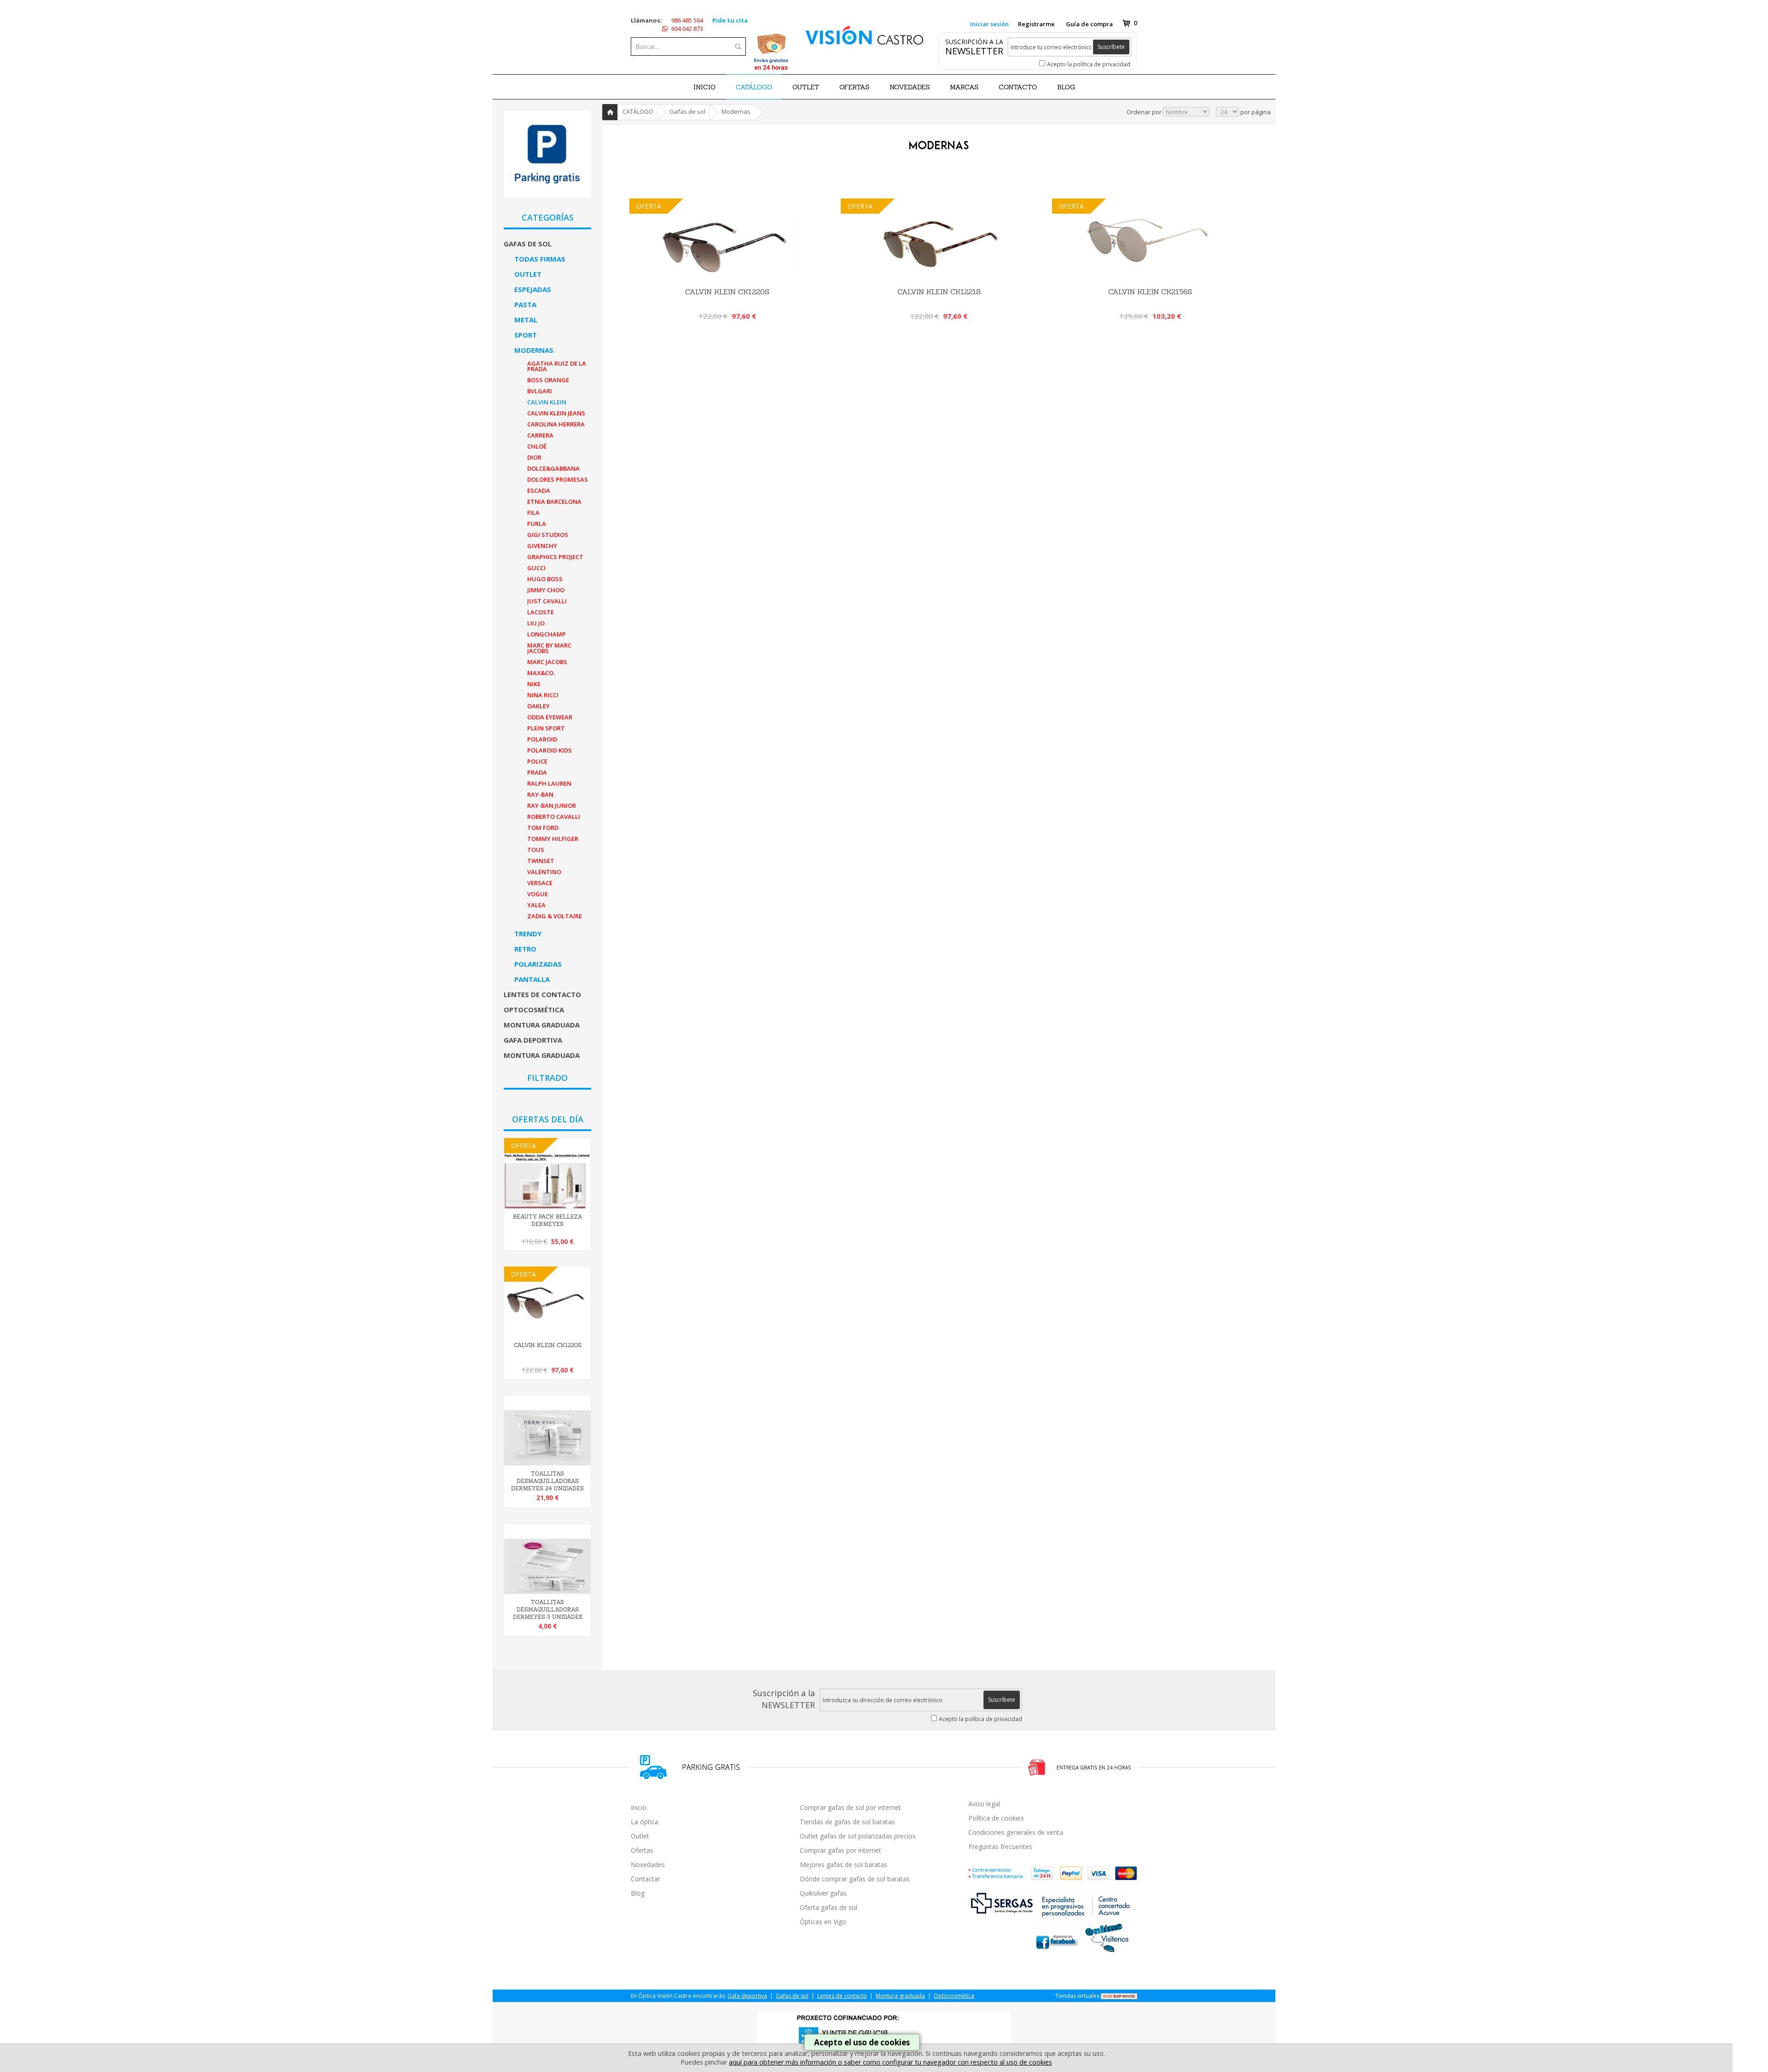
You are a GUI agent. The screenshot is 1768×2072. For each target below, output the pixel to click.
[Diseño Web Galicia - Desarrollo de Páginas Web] (1119, 1996)
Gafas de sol (528, 244)
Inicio (704, 87)
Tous (536, 850)
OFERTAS (854, 87)
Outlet (528, 274)
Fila (533, 513)
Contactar (646, 1879)
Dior (534, 457)
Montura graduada (542, 1025)
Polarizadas (538, 964)
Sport (526, 335)
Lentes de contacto (542, 994)
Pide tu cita (730, 20)
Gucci (536, 568)
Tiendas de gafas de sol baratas (847, 1822)
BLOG (1066, 87)
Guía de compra (1089, 24)
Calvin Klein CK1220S (548, 1345)
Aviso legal (984, 1804)
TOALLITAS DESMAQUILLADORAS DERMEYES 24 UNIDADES (547, 1481)
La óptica (645, 1822)
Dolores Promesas (558, 479)
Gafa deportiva (533, 1040)
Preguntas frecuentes (1000, 1847)
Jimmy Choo (546, 590)
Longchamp (547, 634)
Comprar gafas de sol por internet (850, 1807)
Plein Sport (546, 728)
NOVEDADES (910, 87)
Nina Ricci (543, 695)
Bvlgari (540, 391)
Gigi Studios (548, 535)
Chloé (537, 446)
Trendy (528, 934)
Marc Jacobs (547, 662)
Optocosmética (534, 1010)
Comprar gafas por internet (840, 1850)
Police (537, 761)
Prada (537, 772)
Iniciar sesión (989, 24)
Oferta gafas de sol (829, 1907)
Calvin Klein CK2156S (1150, 292)
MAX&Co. (541, 673)
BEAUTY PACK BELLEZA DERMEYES (548, 1220)
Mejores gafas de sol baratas (843, 1865)
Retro (525, 949)
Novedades (648, 1865)
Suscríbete (1111, 47)
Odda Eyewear (550, 717)
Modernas (534, 350)
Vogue (538, 894)
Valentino (544, 872)
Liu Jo (536, 623)
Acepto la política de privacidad (1089, 64)
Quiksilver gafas (823, 1893)
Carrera (540, 435)
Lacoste (541, 612)
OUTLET (806, 87)
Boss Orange (548, 380)
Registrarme (1036, 24)
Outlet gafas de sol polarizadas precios (858, 1836)
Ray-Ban (540, 794)
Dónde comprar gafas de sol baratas (855, 1879)
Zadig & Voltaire (555, 916)
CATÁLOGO (754, 87)
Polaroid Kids (550, 750)
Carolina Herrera (556, 424)
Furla (537, 524)
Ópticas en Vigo (823, 1922)
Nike (534, 684)
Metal (526, 320)
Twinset (541, 861)
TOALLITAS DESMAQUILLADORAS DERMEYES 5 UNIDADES (548, 1610)
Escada (539, 490)
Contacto (1018, 87)
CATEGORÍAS (548, 217)
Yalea (536, 905)
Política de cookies (996, 1818)
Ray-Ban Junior (552, 805)
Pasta (525, 304)
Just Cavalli (547, 601)
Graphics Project (555, 557)
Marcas (964, 87)
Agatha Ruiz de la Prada (557, 366)
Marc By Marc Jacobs (549, 648)
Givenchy (542, 546)
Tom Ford (543, 828)
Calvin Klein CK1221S (939, 292)
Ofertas (642, 1850)
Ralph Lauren (549, 783)
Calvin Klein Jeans (556, 413)
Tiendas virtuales (1077, 1996)
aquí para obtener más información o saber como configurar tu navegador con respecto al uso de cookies (890, 2062)
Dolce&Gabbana (553, 468)
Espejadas (533, 289)
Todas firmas (540, 259)
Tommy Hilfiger (553, 839)
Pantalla (532, 979)
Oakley (538, 706)
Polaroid (542, 739)
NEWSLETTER (974, 51)
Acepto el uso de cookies (862, 2042)
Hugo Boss (545, 579)
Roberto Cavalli (554, 817)
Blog (638, 1893)
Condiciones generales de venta (1016, 1832)
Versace (540, 883)
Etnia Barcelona (554, 502)
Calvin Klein (547, 402)
